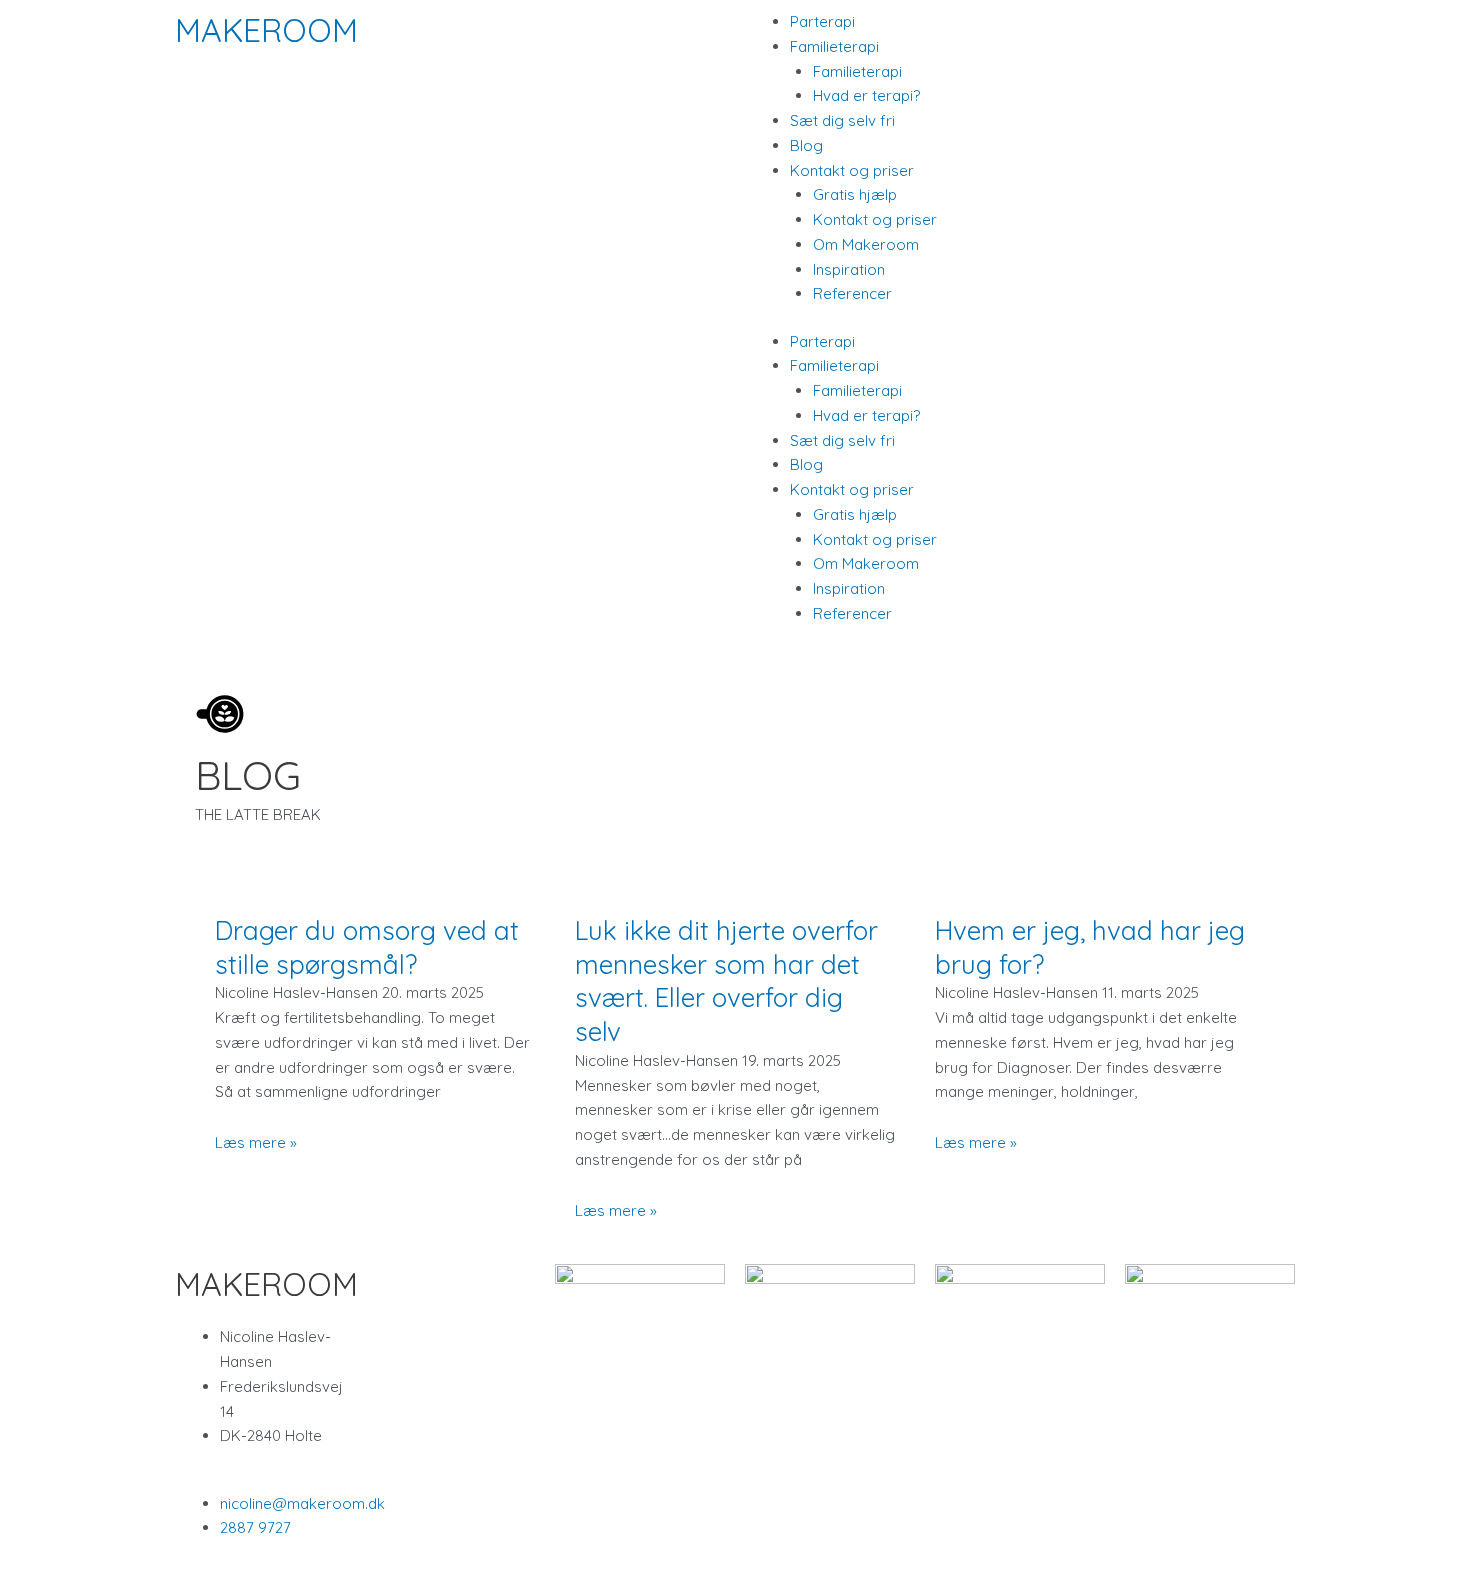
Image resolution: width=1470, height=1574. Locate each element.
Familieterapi (857, 71)
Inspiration (849, 269)
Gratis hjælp (855, 194)
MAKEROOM (266, 30)
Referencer (852, 293)
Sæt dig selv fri (842, 120)
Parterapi (822, 21)
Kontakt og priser (875, 219)
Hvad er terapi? (866, 95)
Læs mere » (256, 1142)
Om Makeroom (866, 244)
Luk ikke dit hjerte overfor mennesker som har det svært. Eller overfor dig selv (726, 981)
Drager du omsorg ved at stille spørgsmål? (367, 947)
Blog (806, 145)
